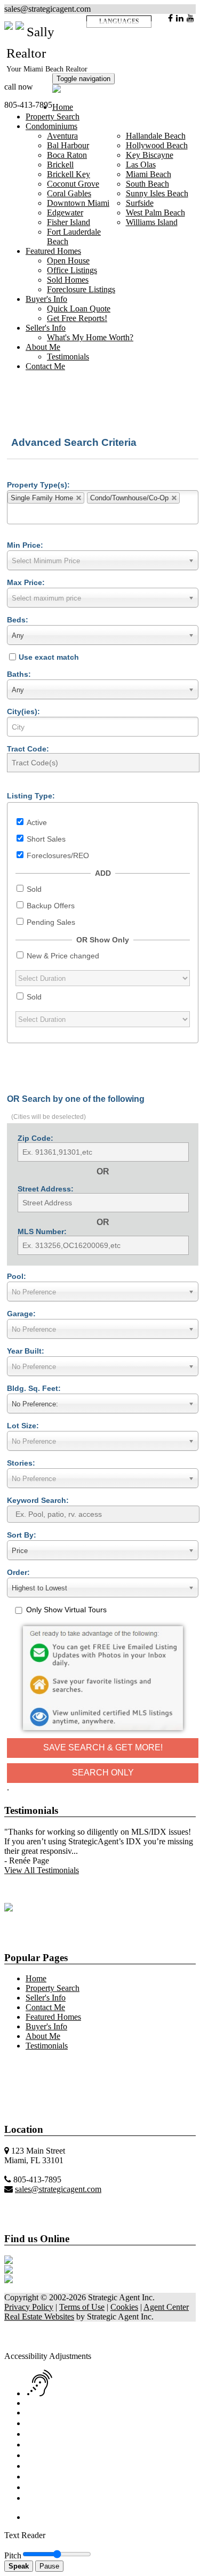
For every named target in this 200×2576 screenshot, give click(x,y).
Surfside (140, 203)
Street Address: (46, 1189)
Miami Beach (149, 174)
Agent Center (166, 2307)
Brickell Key (69, 174)
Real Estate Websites (39, 2317)
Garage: (21, 1314)
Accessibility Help (35, 2326)
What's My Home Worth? (90, 337)
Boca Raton (67, 155)
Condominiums (51, 126)
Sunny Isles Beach (157, 193)
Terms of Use (82, 2307)
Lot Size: (23, 1426)
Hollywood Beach (157, 145)
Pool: (17, 1276)
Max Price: (26, 582)
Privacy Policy (29, 2307)
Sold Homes (68, 280)
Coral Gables (69, 193)
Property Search (53, 117)
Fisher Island (69, 222)
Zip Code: (35, 1138)
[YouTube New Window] (190, 18)
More (14, 2064)
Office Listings (72, 270)
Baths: (19, 674)
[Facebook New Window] (170, 18)
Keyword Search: (38, 1500)
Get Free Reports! (77, 318)
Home (63, 107)
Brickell (60, 165)
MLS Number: (42, 1231)
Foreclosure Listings (81, 289)
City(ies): (23, 711)
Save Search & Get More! (103, 1747)
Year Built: (26, 1351)
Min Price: (25, 545)
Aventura (62, 136)
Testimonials (68, 357)
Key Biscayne (150, 155)
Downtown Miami (78, 203)
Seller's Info (46, 328)
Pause (49, 2566)
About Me (43, 347)
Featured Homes (53, 251)
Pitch (13, 2555)
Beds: (18, 620)
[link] (32, 2346)
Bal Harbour (68, 145)
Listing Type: (31, 796)
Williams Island (152, 222)
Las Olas (141, 165)
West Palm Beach (155, 213)
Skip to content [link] (94, 2326)
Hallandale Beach (156, 136)
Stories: (21, 1463)
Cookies (124, 2307)
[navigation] (100, 2431)
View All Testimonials (42, 1870)
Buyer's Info (46, 299)
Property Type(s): (38, 485)
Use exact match (49, 657)
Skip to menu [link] (143, 2326)
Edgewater (65, 213)
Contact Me (45, 366)
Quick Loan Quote (79, 309)
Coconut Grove (73, 184)
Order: (18, 1572)
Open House (68, 261)
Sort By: (22, 1535)
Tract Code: (28, 749)
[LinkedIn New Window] (180, 18)
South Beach (147, 184)
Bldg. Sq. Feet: (34, 1388)
